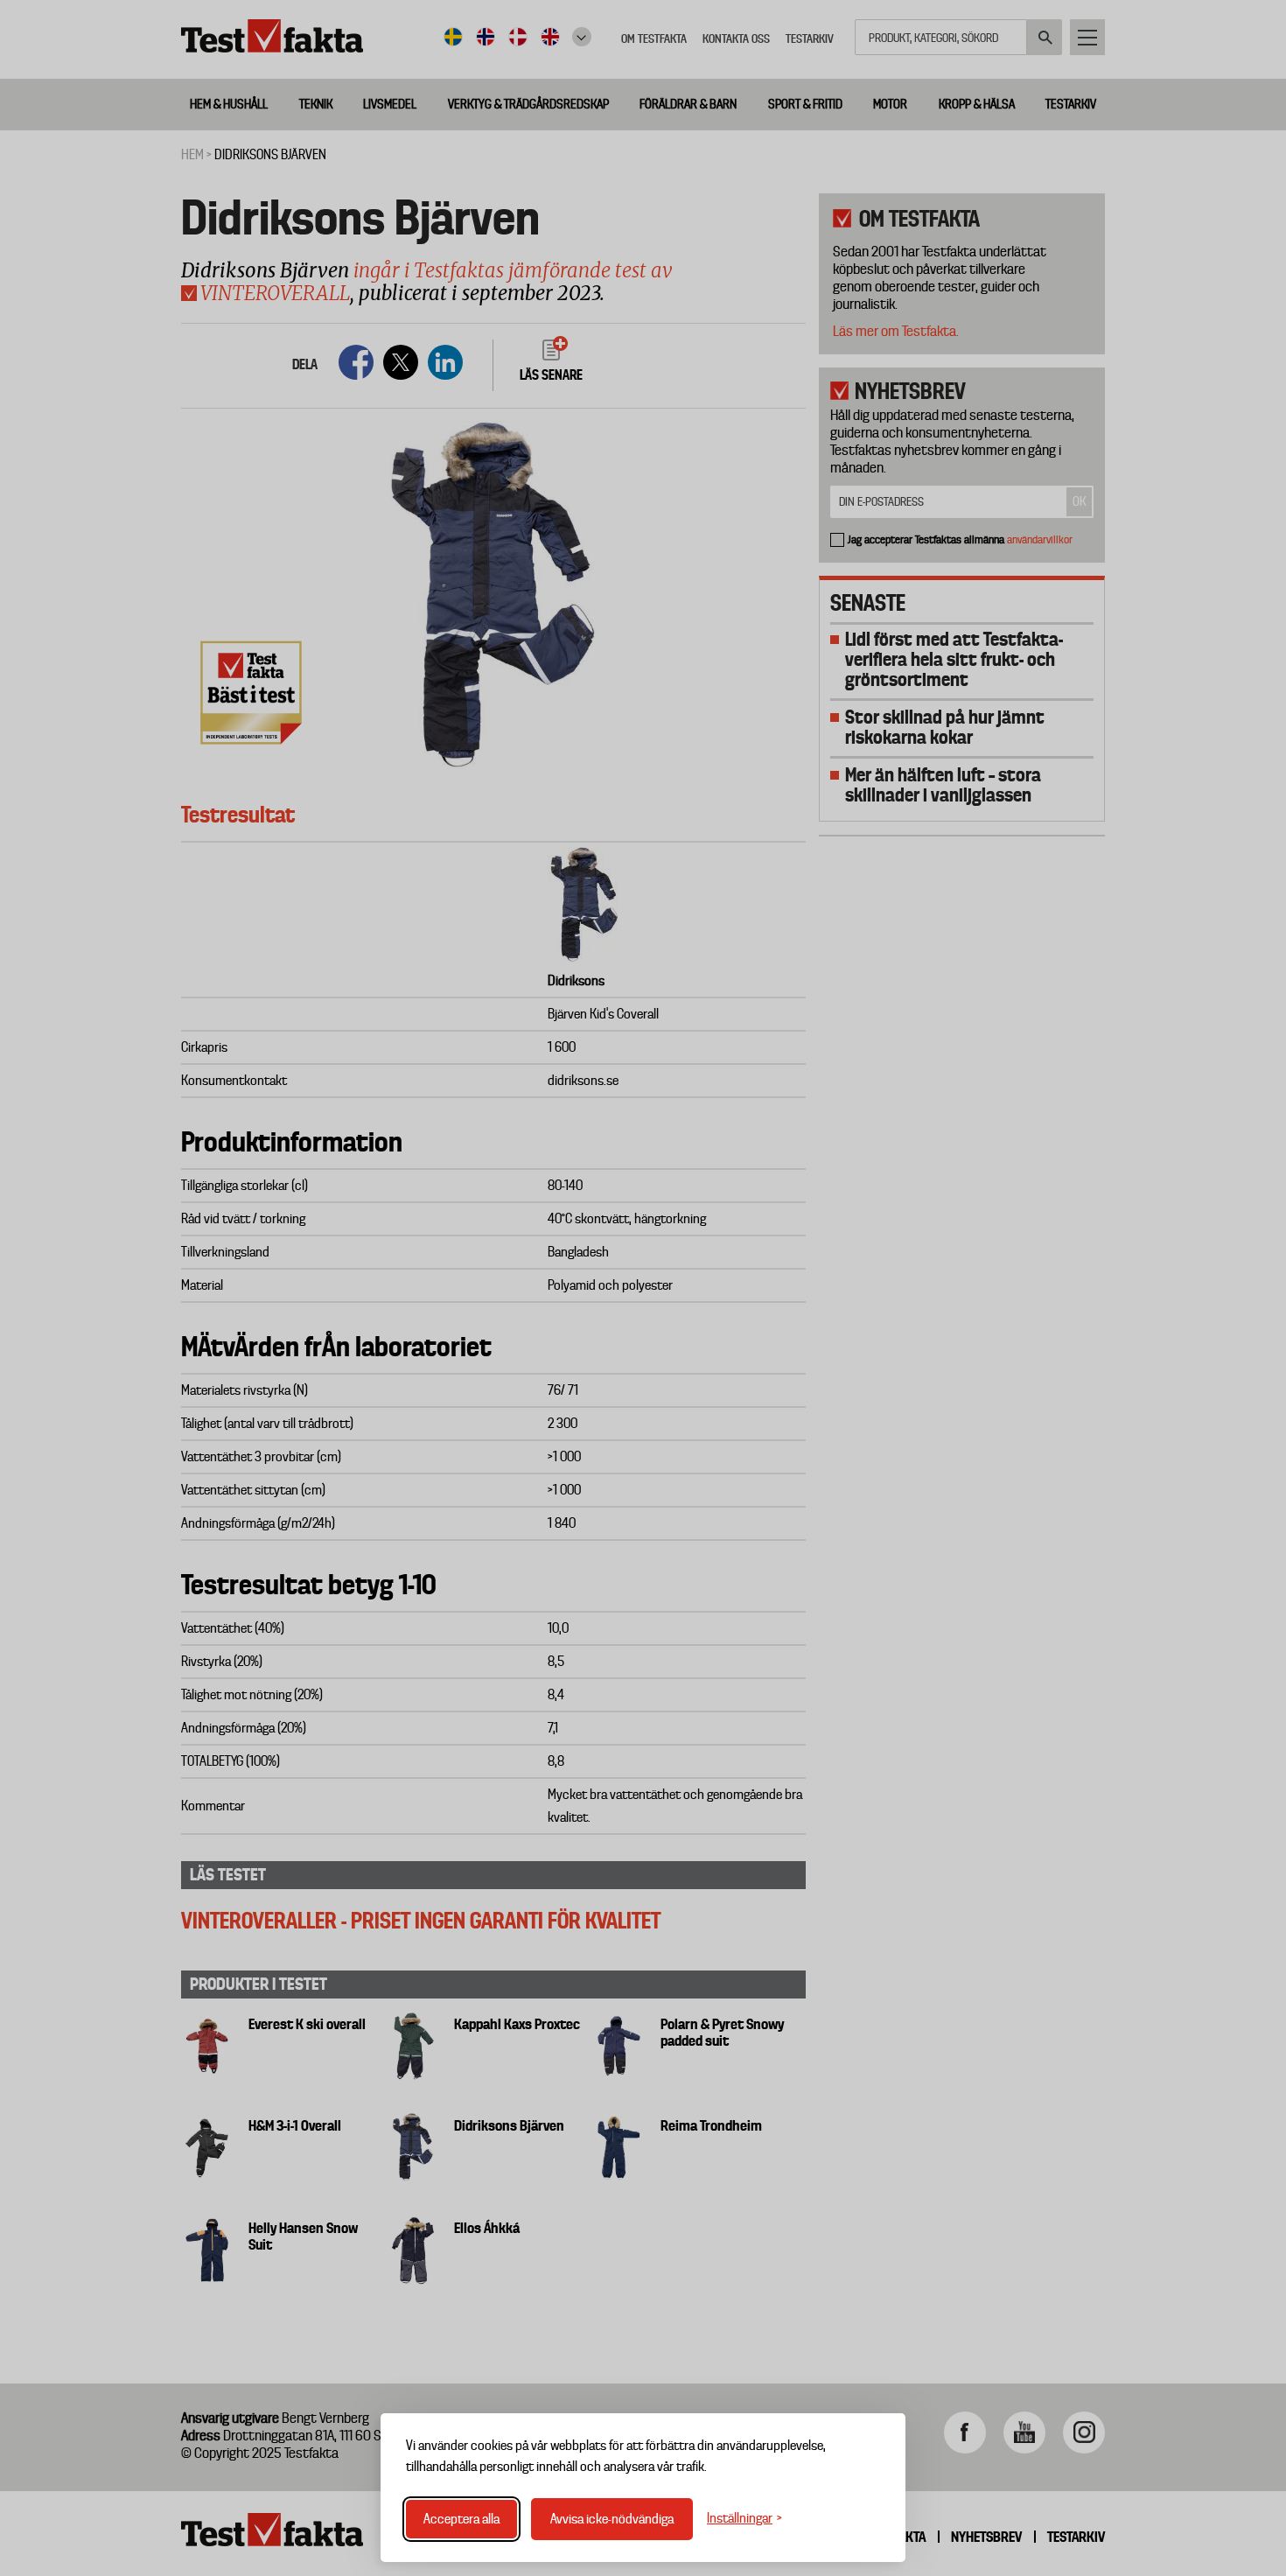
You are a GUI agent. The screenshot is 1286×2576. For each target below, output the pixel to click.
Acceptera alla (461, 2519)
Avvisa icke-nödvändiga (612, 2519)
